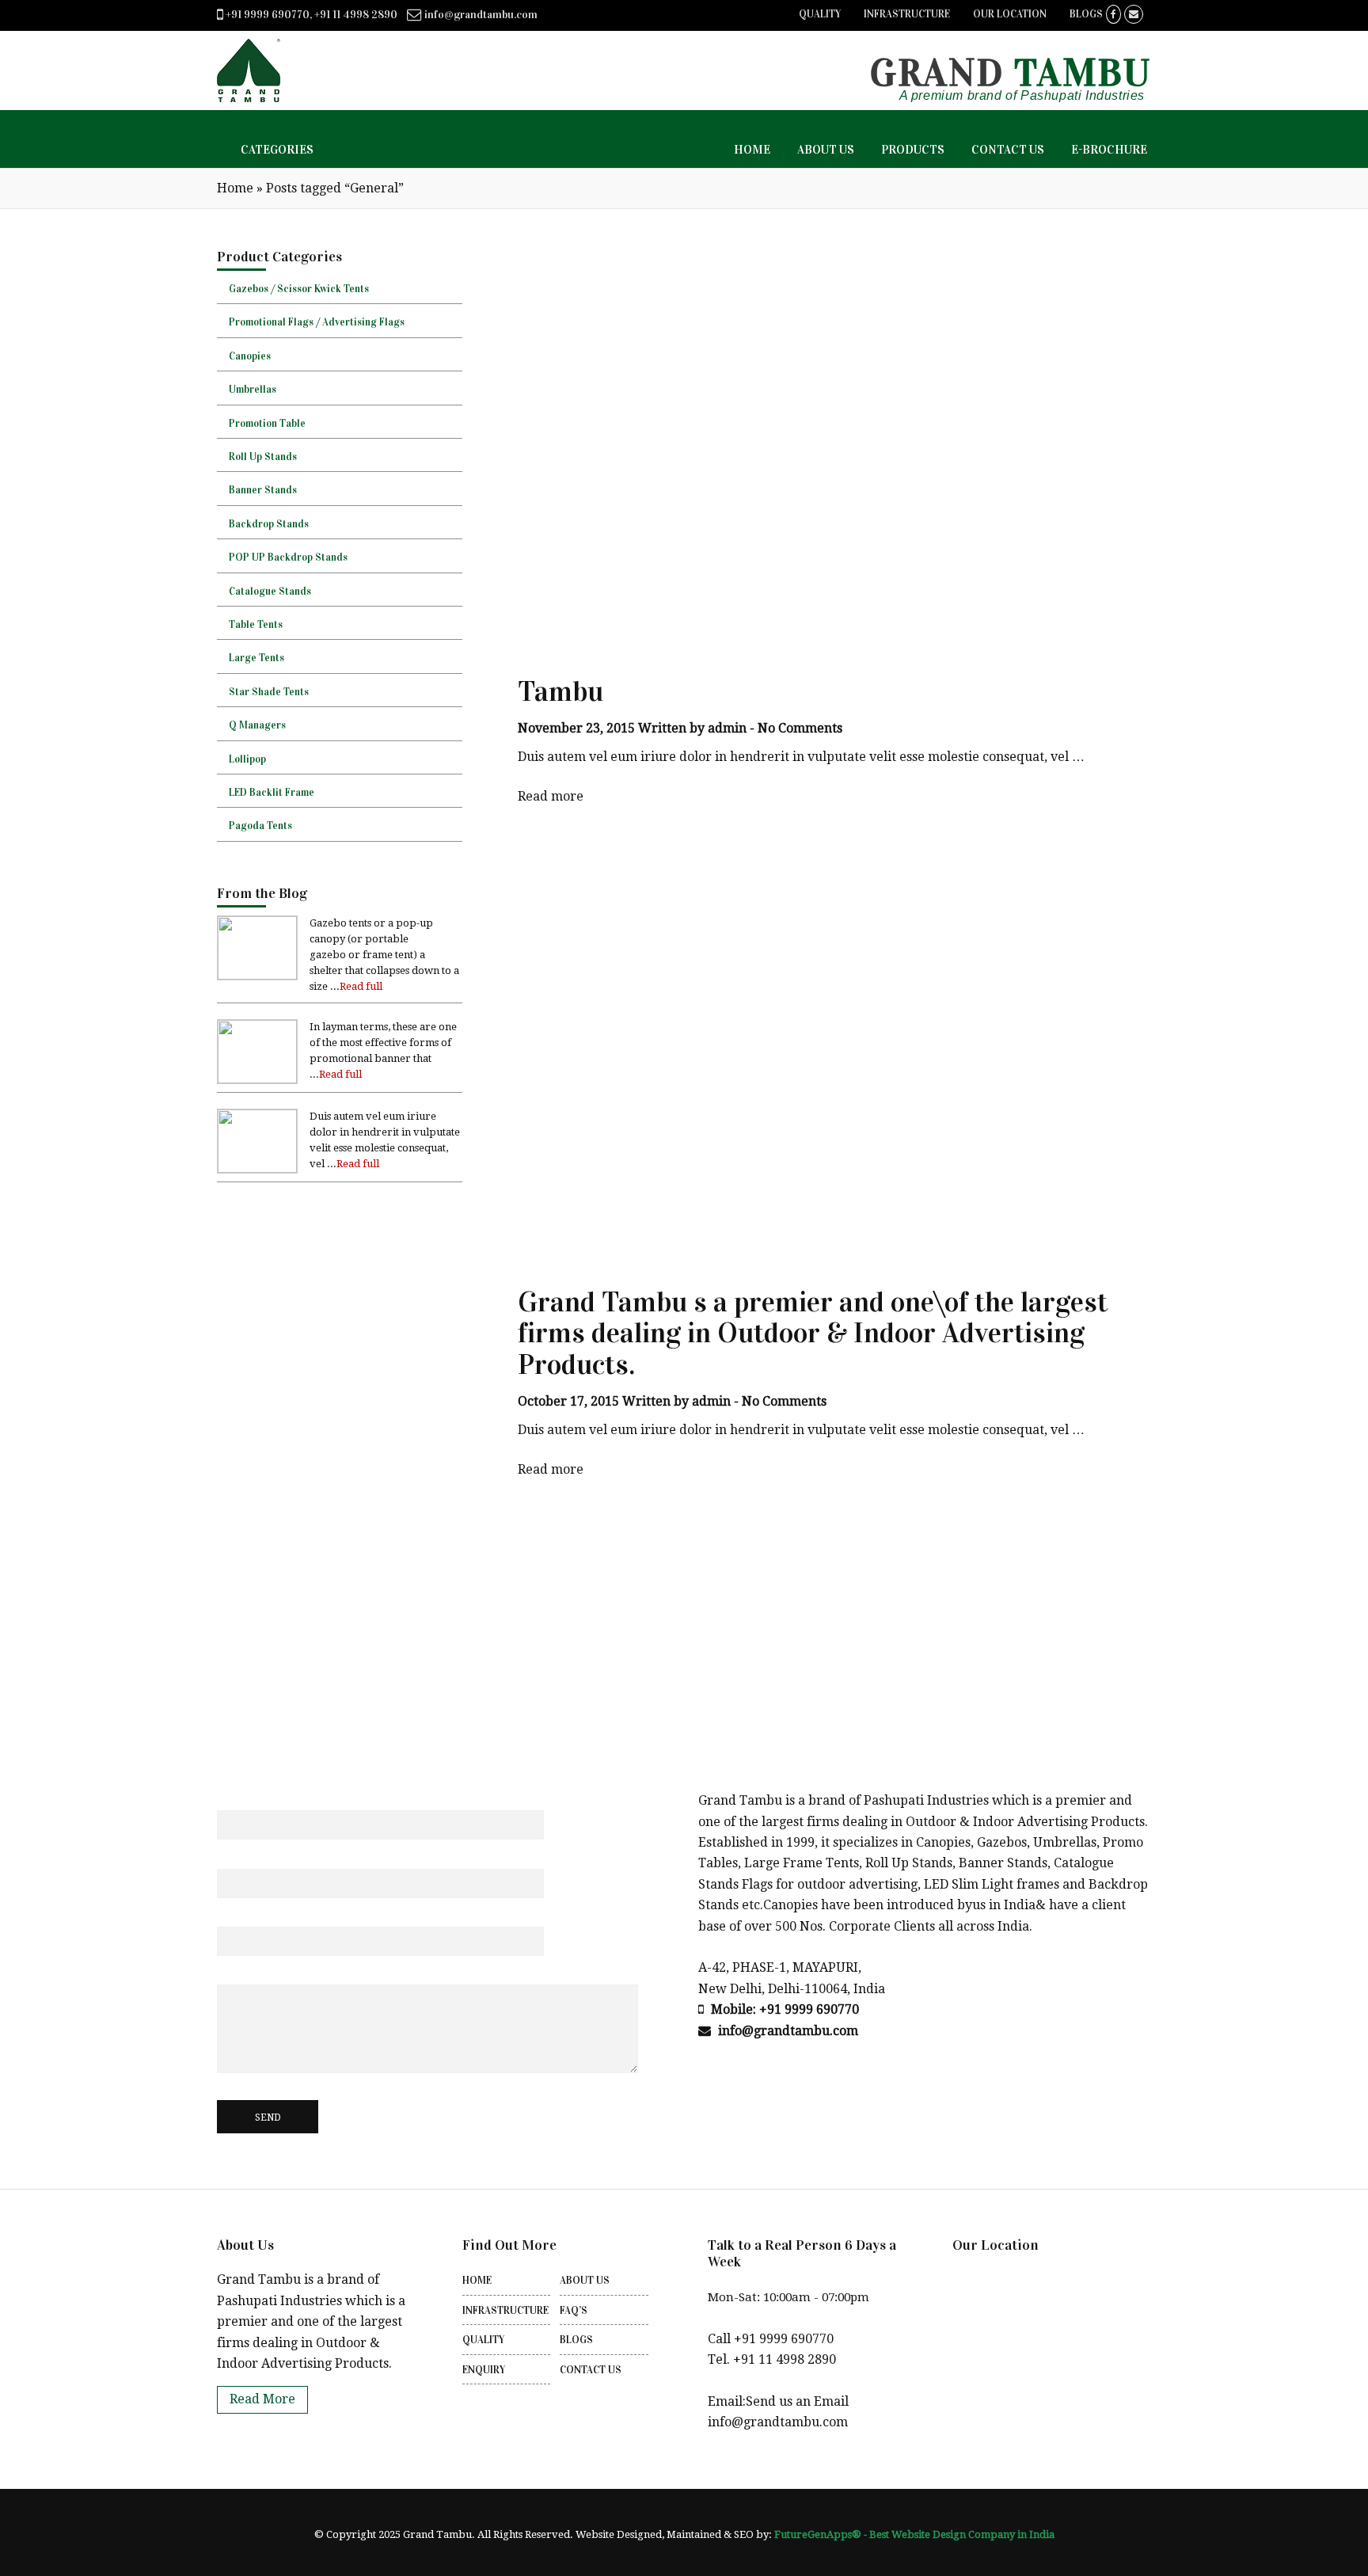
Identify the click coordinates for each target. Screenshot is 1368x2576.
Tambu (560, 691)
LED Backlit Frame (272, 793)
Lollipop (247, 759)
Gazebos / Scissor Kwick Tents (299, 289)
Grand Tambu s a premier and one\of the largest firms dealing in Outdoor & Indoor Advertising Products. (813, 1333)
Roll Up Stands (263, 457)
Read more (551, 796)
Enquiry (484, 2370)
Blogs (1086, 14)
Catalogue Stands (270, 592)
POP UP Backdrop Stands (288, 557)
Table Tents (256, 625)
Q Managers (257, 725)
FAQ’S (574, 2311)
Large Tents (256, 658)
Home (235, 188)
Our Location (1010, 14)
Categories (277, 150)
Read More (262, 2399)
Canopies (250, 356)
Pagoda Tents (260, 826)
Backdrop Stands (269, 524)
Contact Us (591, 2370)
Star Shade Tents (269, 692)
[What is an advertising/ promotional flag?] (257, 1079)
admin (727, 728)
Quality (820, 14)
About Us (585, 2281)
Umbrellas (253, 390)
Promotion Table (267, 424)
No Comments (800, 728)
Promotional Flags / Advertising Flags (317, 322)
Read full (361, 986)
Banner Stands (263, 490)
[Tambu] (257, 1168)
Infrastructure (907, 14)
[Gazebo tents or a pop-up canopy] (257, 975)
